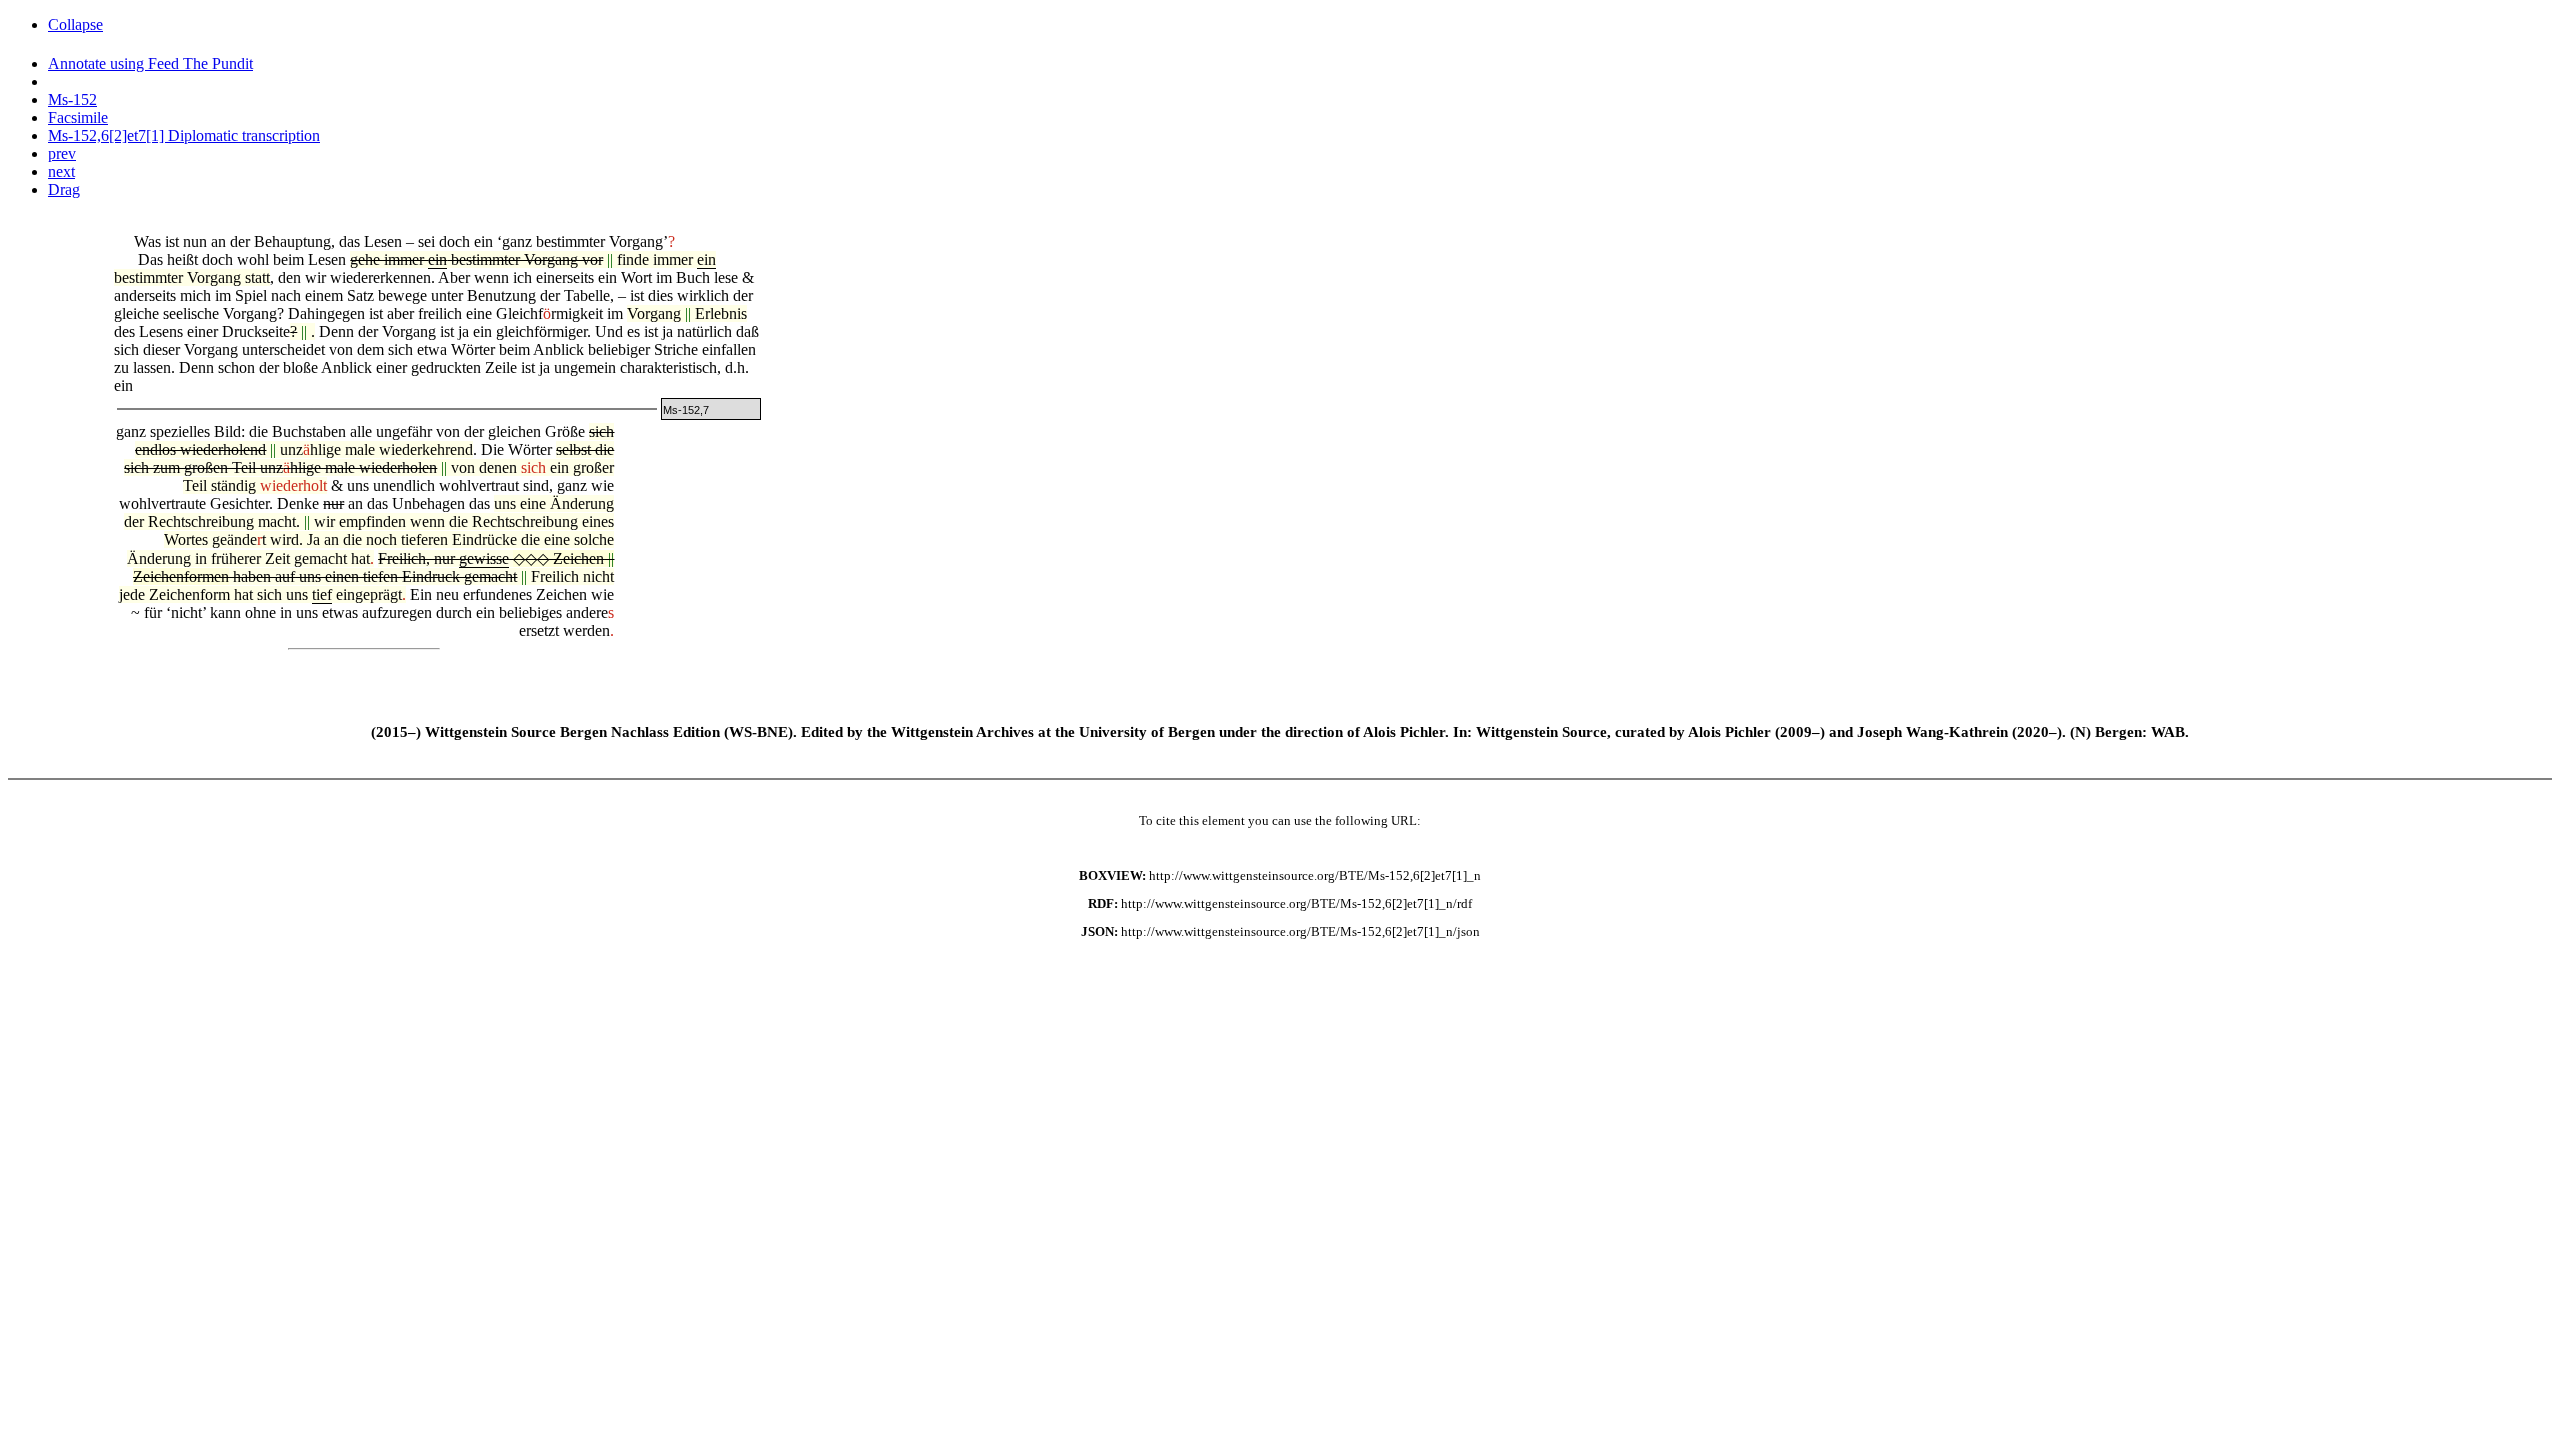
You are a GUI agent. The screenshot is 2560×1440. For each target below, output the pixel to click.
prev (62, 153)
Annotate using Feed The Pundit (150, 63)
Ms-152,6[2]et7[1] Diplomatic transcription (184, 135)
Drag (64, 189)
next (61, 171)
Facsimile (78, 117)
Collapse (75, 24)
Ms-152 (72, 99)
